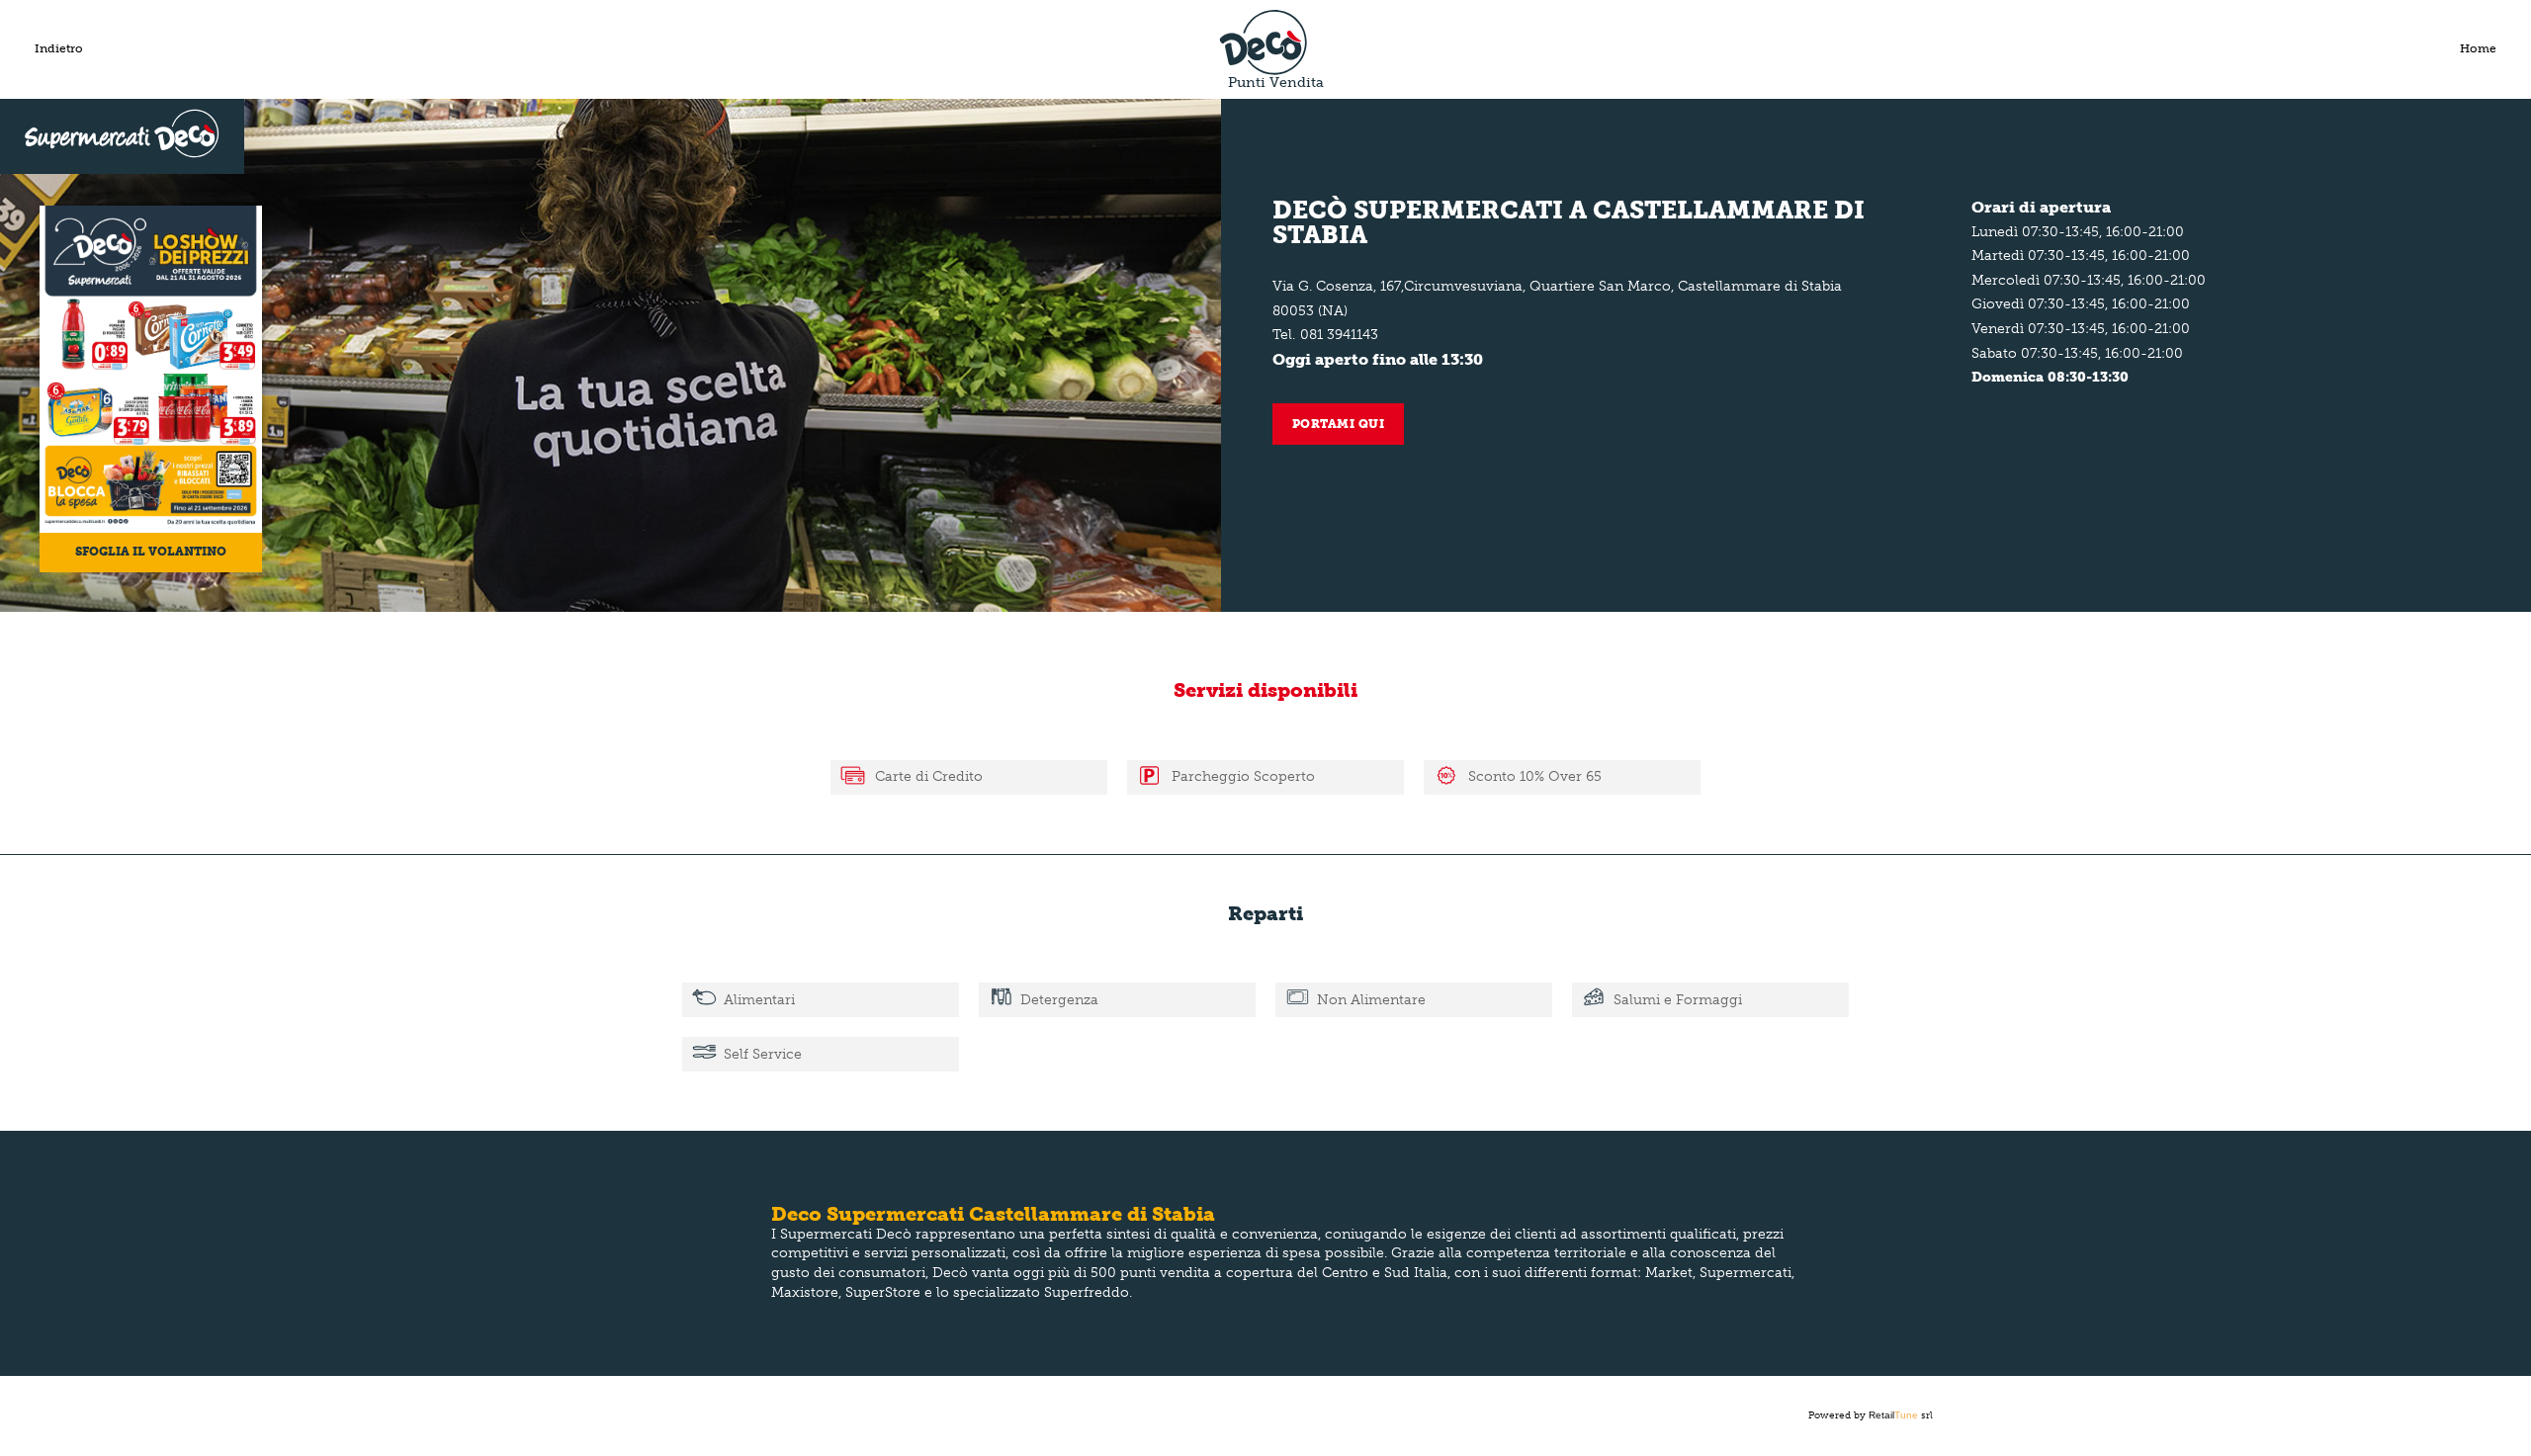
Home (2478, 48)
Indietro (59, 48)
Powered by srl (1871, 1415)
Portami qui (1339, 424)
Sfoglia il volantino (151, 552)
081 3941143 (1339, 335)
